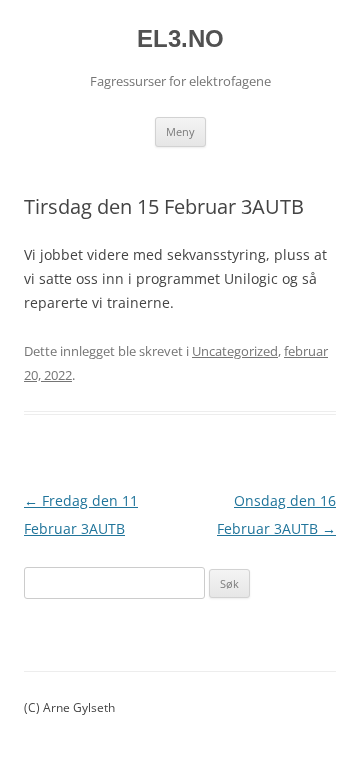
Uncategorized (235, 351)
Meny (180, 131)
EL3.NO (180, 38)
